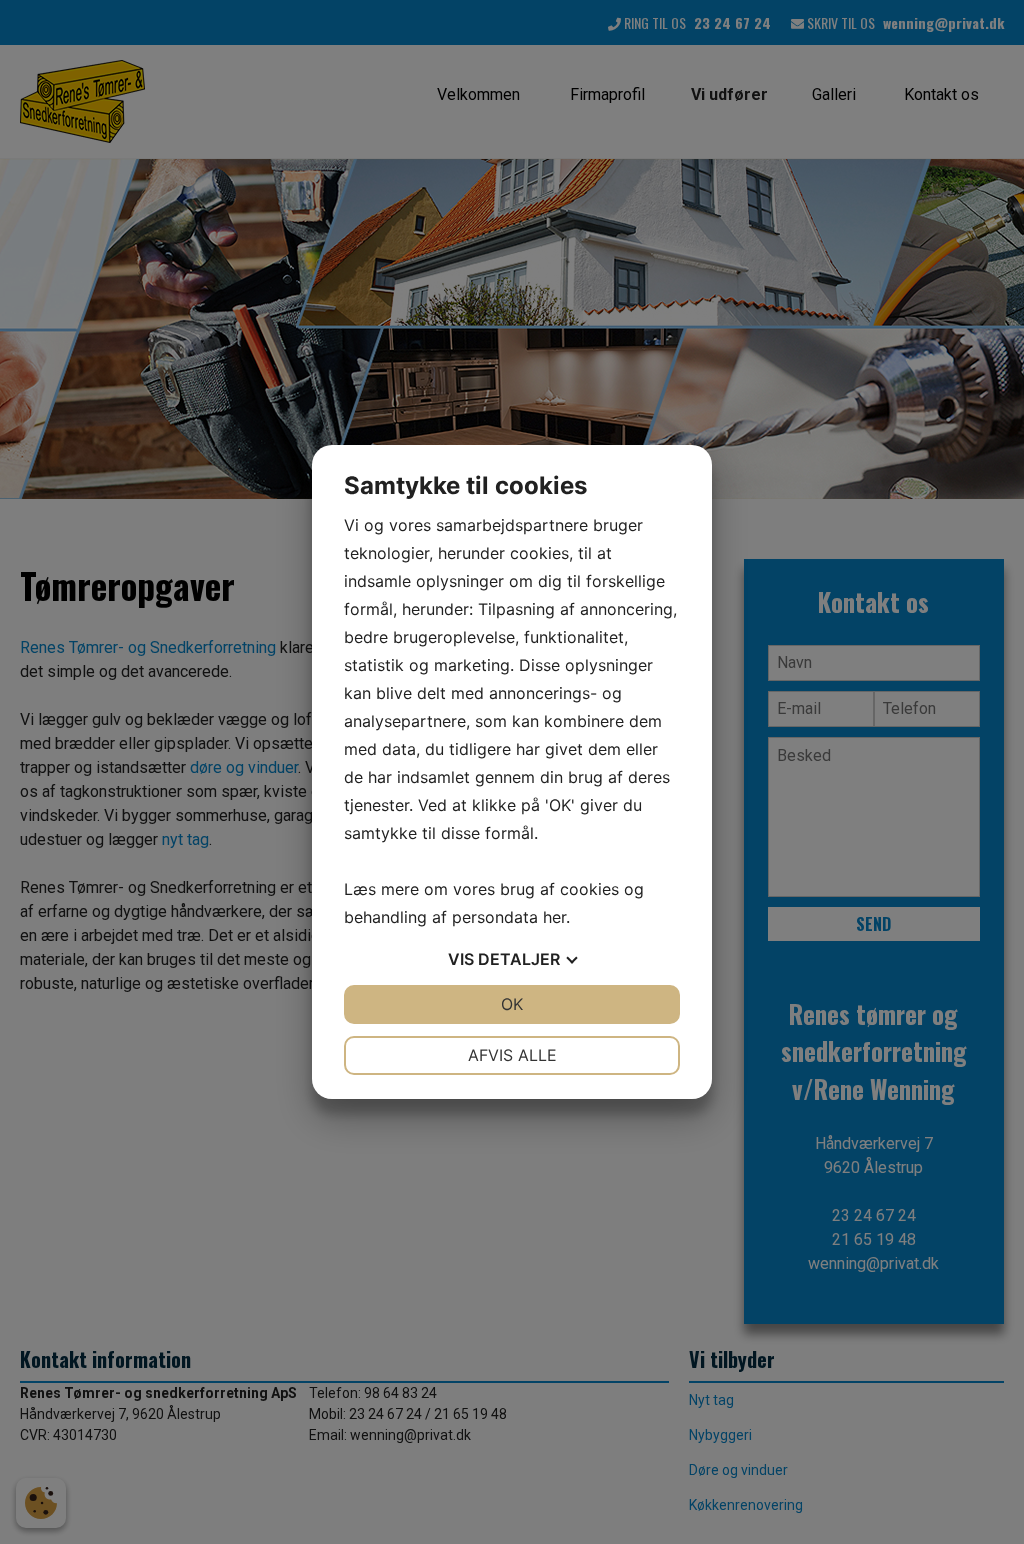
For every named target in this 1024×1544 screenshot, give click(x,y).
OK (512, 1004)
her (554, 917)
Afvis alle (512, 1055)
